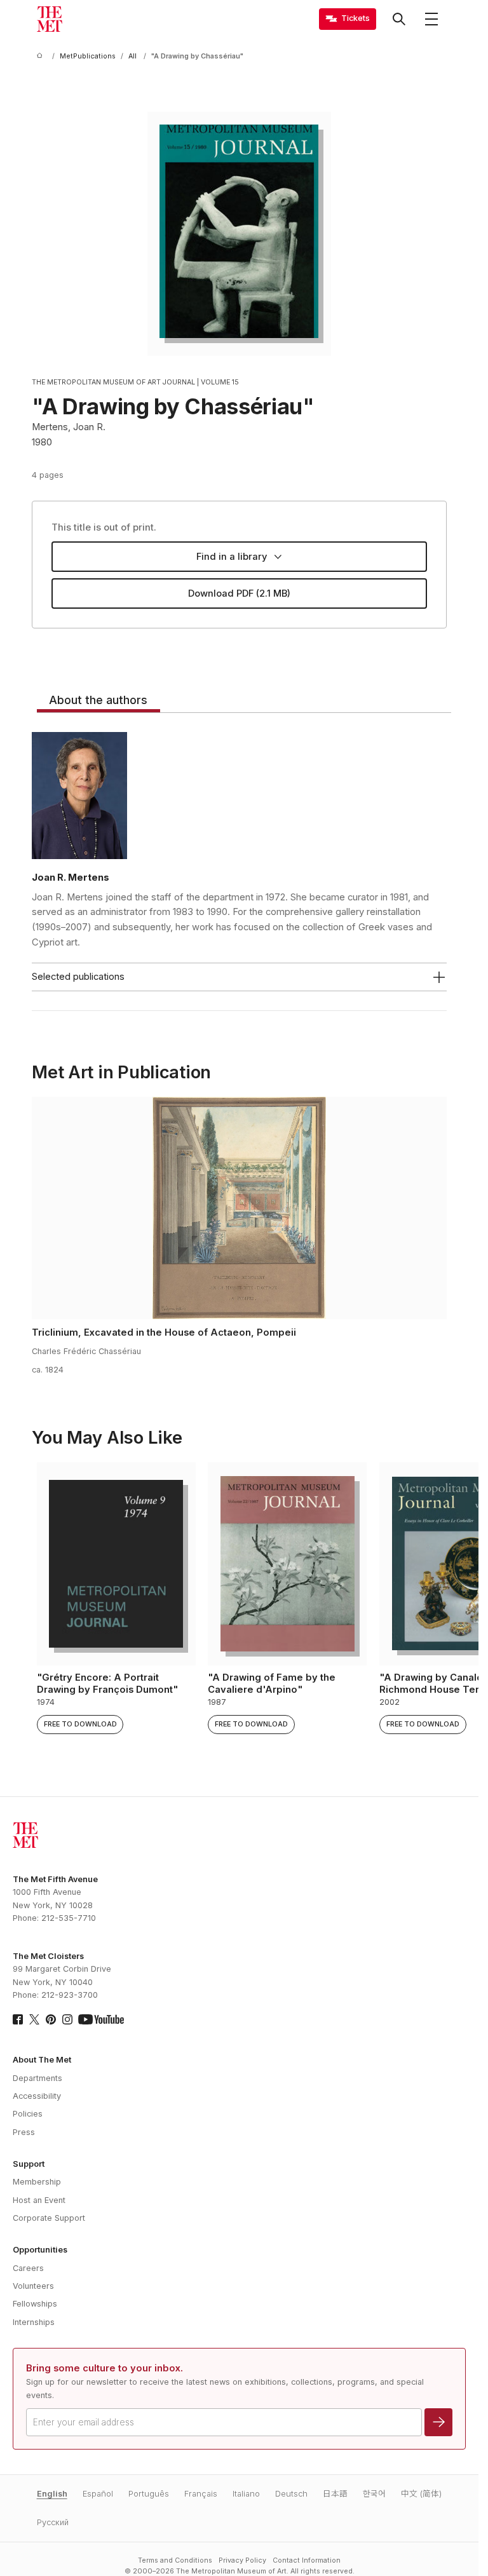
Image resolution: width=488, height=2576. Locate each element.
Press (24, 2132)
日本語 (335, 2494)
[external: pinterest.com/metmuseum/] (51, 2019)
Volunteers (33, 2286)
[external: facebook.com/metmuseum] (18, 2019)
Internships (34, 2322)
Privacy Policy (242, 2560)
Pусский (53, 2522)
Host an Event (39, 2200)
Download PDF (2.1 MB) (239, 593)
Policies (28, 2114)
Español (98, 2494)
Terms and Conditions (175, 2560)
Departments (37, 2078)
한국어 (374, 2494)
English (52, 2494)
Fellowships (35, 2304)
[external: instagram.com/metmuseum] (67, 2019)
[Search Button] (399, 19)
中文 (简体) (421, 2494)
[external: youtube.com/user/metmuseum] (101, 2019)
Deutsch (291, 2494)
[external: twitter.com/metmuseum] (34, 2019)
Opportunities (40, 2250)
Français (201, 2494)
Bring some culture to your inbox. (105, 2368)
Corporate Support (49, 2218)
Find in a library (232, 557)
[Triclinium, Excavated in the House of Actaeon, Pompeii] (239, 1208)
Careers (28, 2268)
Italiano (246, 2494)
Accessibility (37, 2096)
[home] (42, 56)
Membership (37, 2182)
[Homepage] (50, 19)
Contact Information (307, 2560)
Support (29, 2164)
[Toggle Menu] (431, 19)
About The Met (42, 2060)
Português (149, 2494)
